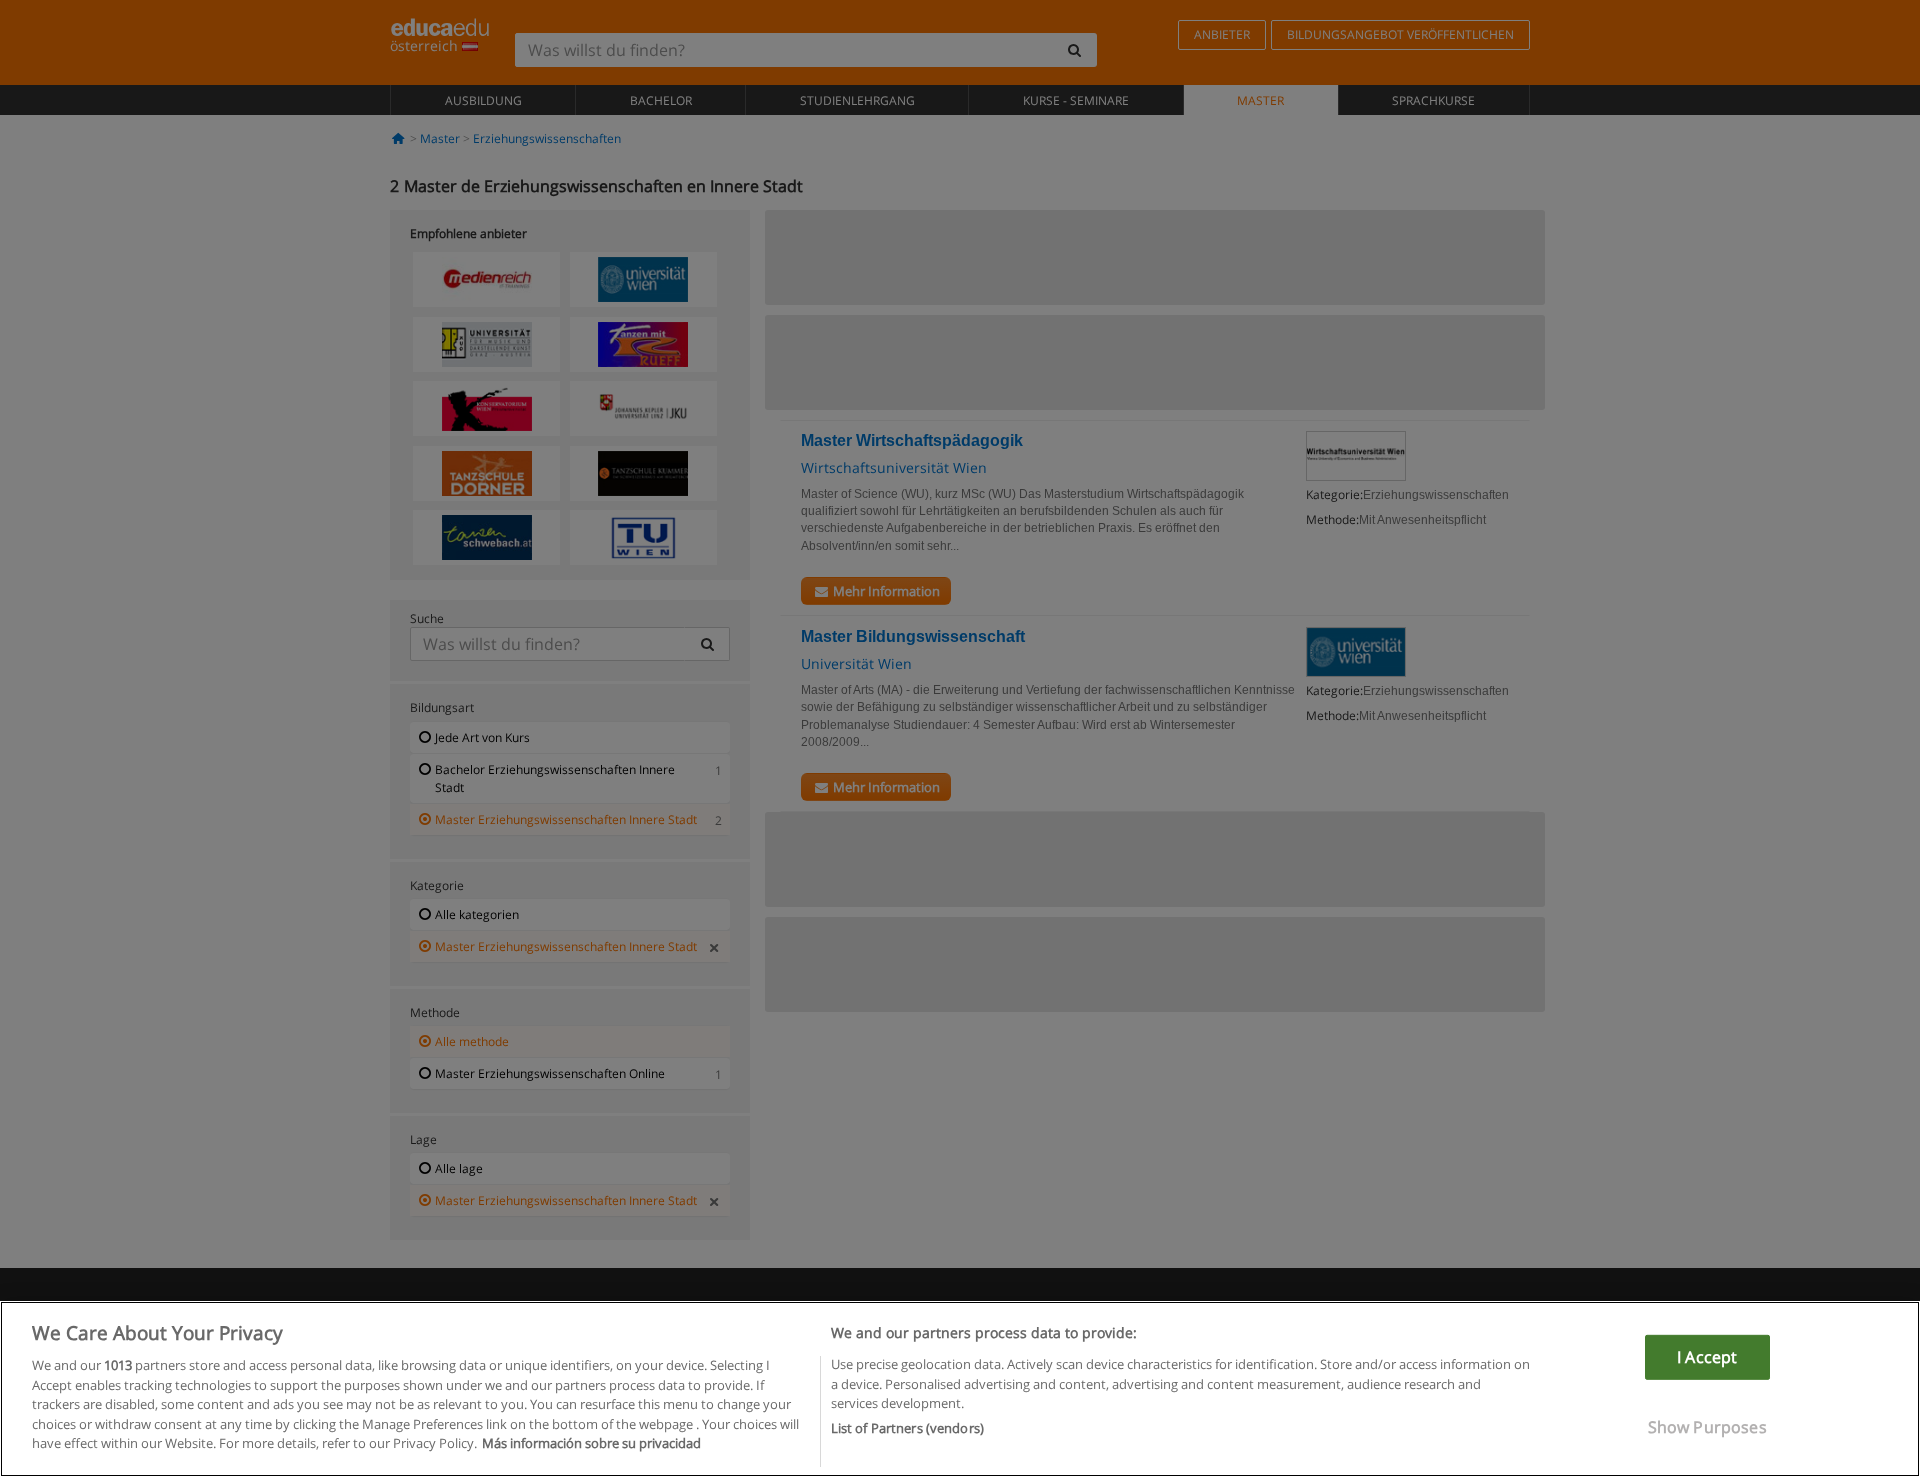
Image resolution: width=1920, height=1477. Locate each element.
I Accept (1707, 1357)
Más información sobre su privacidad (591, 1443)
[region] (960, 1389)
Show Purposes (1707, 1427)
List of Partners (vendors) (907, 1428)
